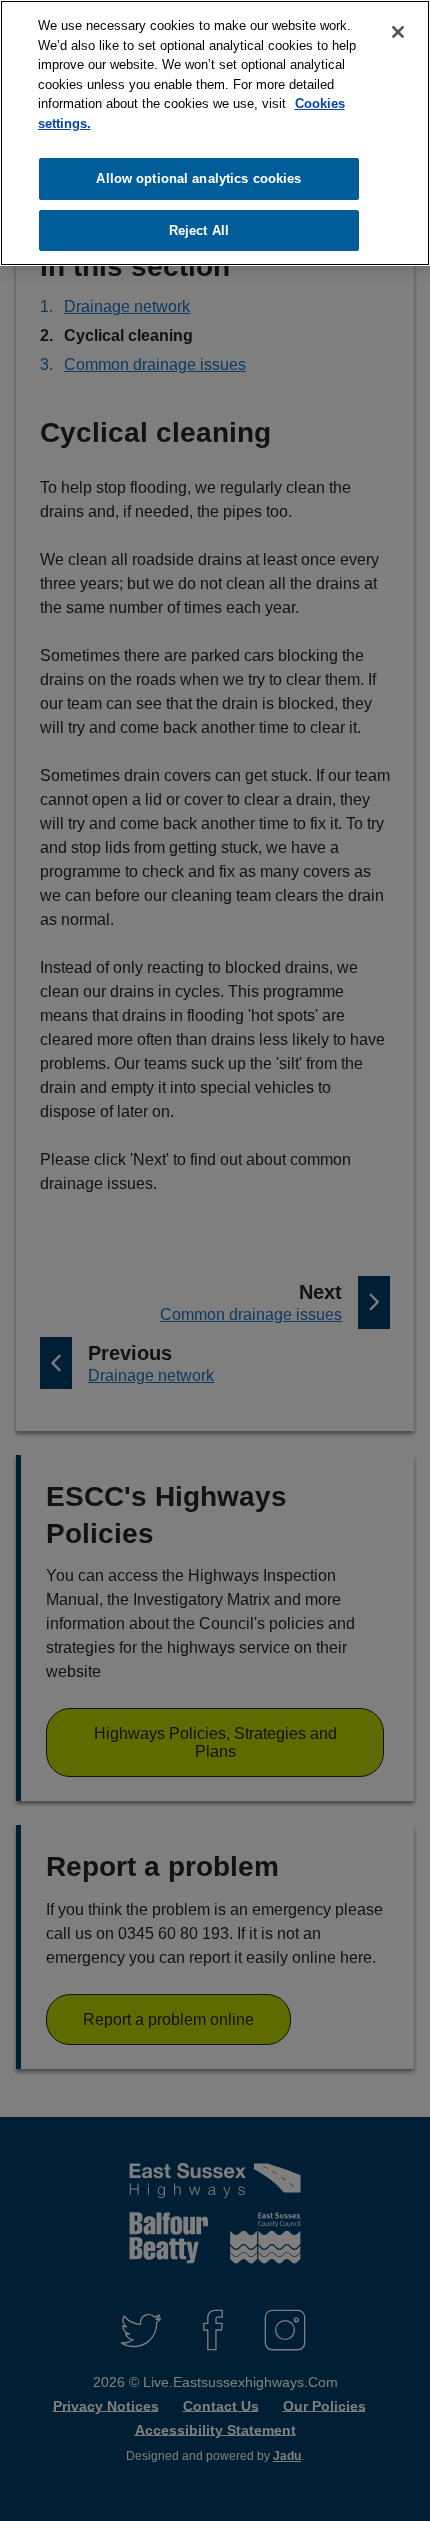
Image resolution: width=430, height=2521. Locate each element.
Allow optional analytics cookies (198, 178)
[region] (215, 133)
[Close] (398, 32)
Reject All (199, 230)
